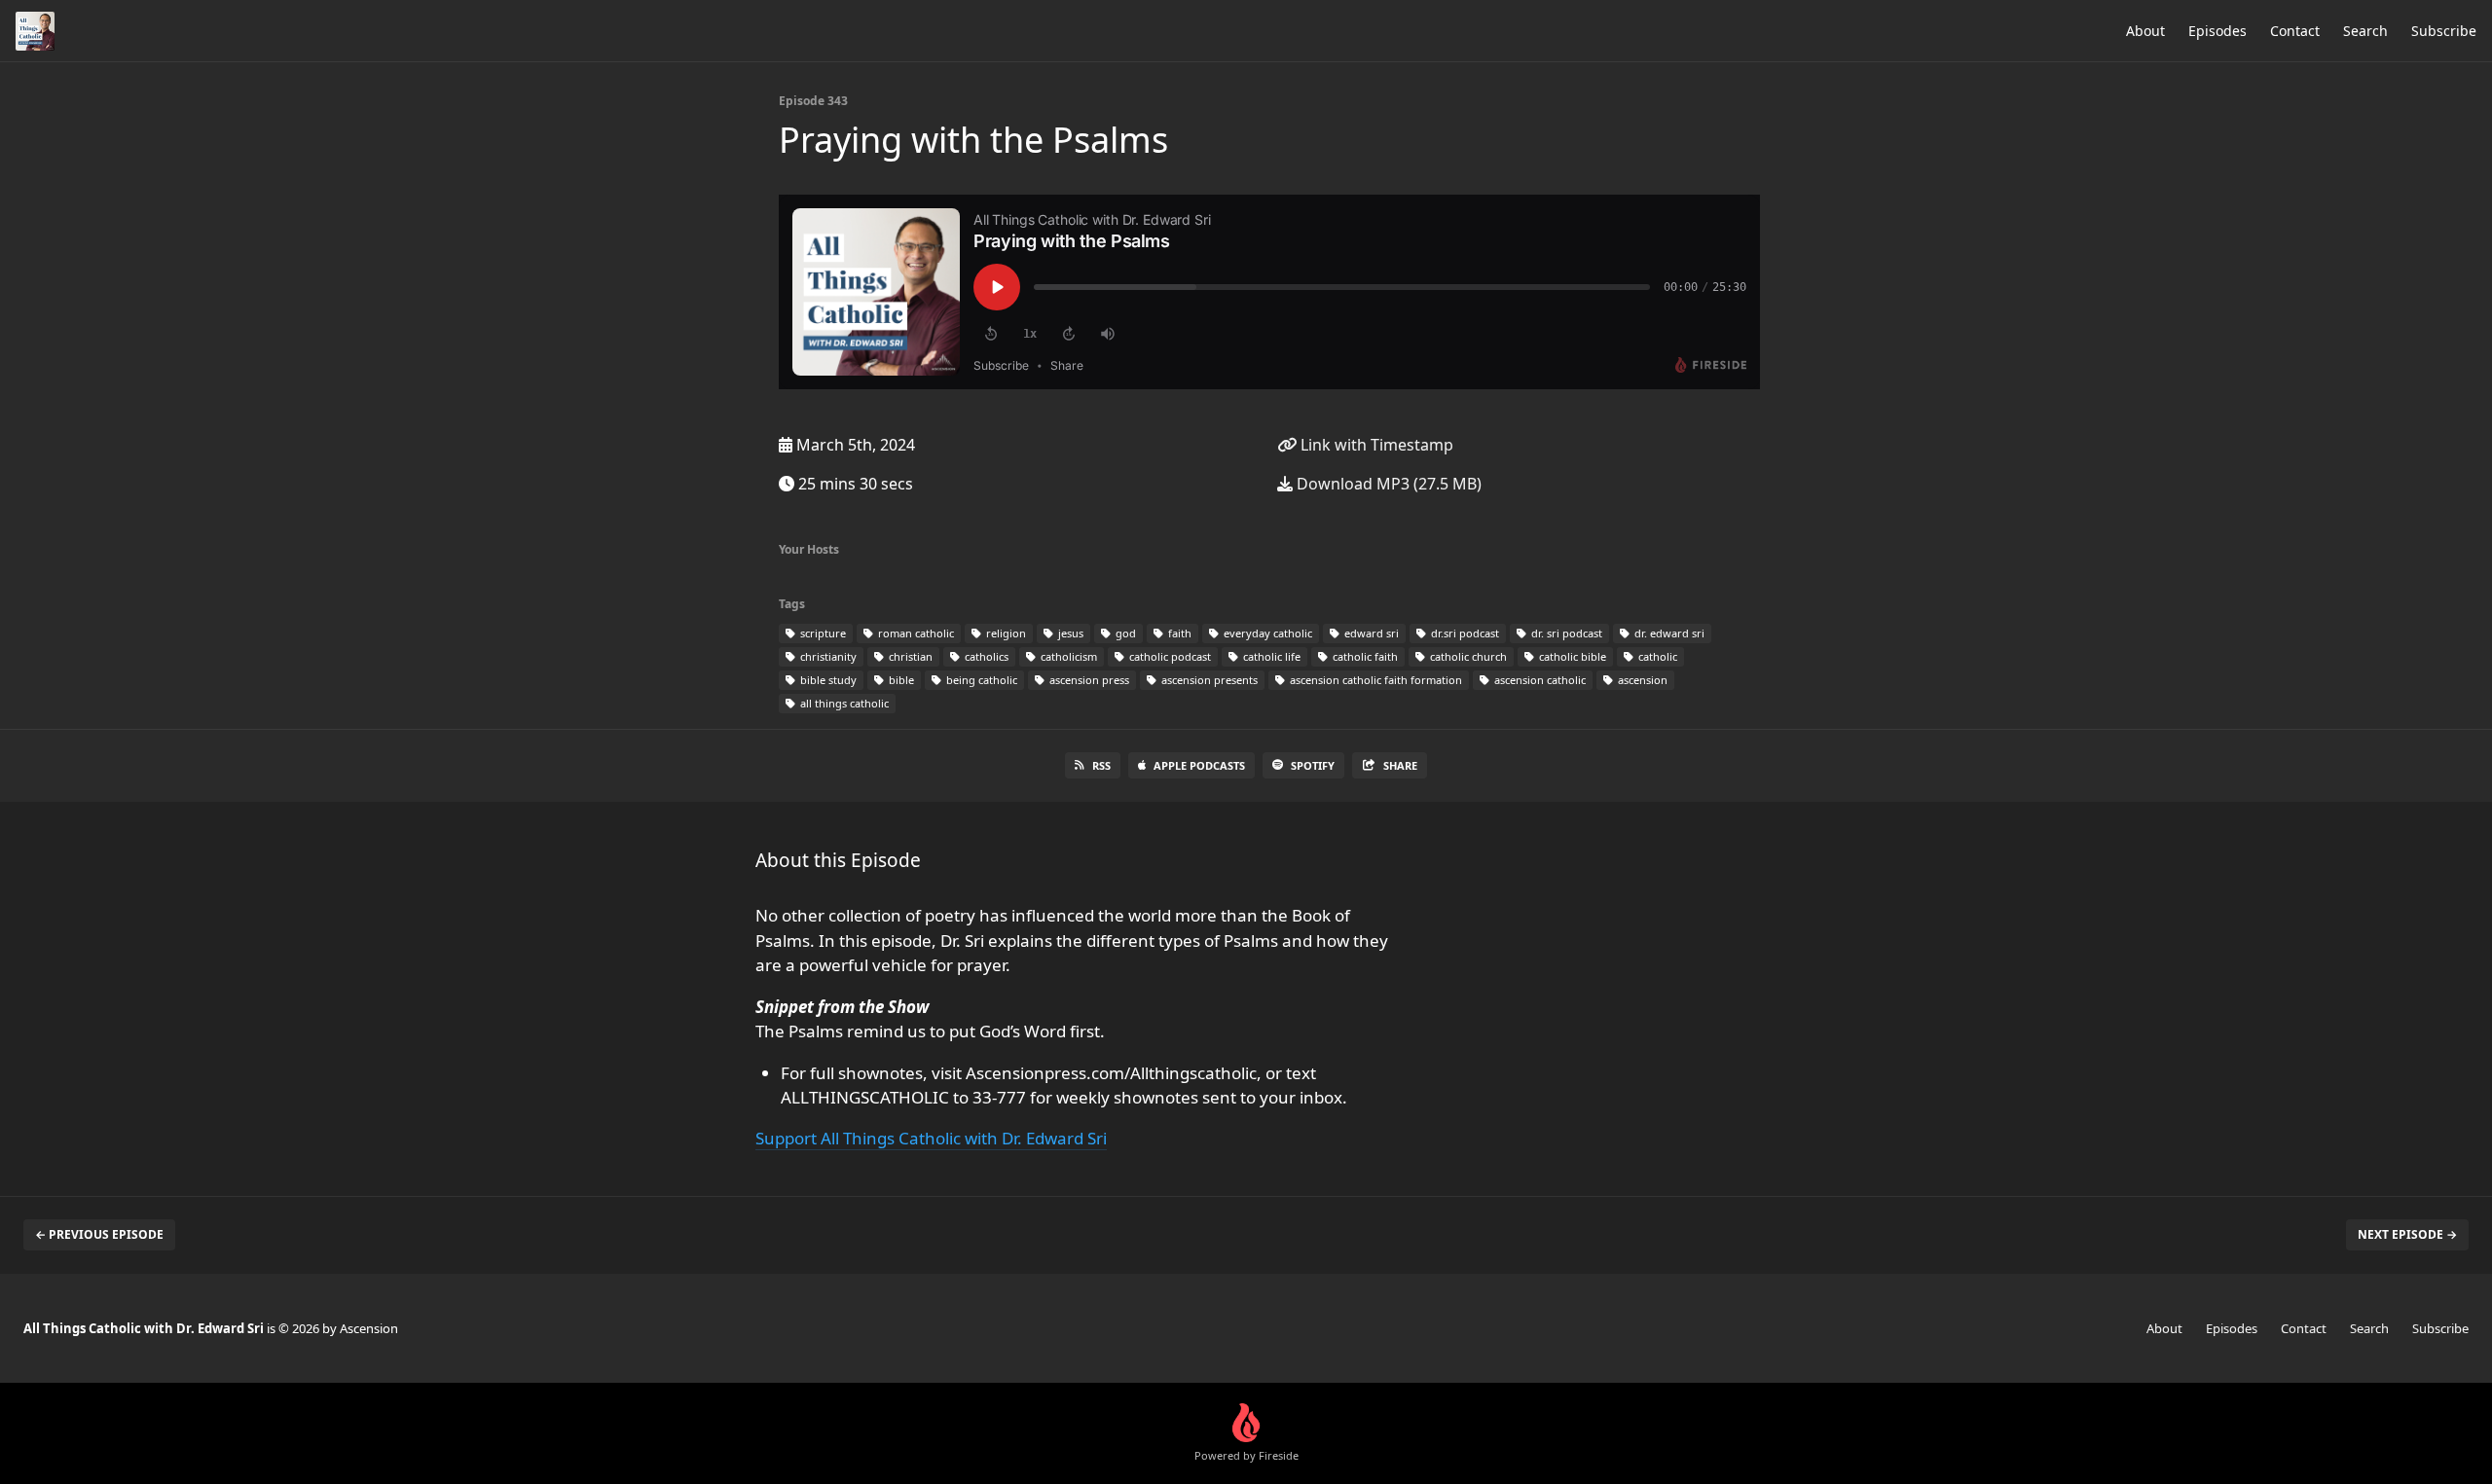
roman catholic (915, 633)
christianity (827, 656)
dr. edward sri (1668, 633)
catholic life (1270, 656)
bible (900, 680)
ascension (1641, 680)
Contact (2295, 31)
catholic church (1467, 656)
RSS (1101, 765)
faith (1178, 633)
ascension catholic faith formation (1374, 680)
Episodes (2217, 31)
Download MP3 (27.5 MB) (1387, 484)
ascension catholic (1539, 680)
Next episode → (2407, 1234)
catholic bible (1571, 656)
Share (1400, 765)
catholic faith (1364, 656)
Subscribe (2444, 31)
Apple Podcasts (1199, 765)
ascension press (1088, 680)
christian (909, 656)
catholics (985, 656)
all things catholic (843, 703)
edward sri (1370, 633)
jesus (1069, 633)
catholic (1656, 656)
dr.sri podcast (1464, 633)
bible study (827, 680)
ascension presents (1208, 680)
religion (1005, 633)
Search (2365, 31)
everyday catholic (1266, 633)
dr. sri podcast (1565, 633)
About (2145, 31)
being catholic (980, 680)
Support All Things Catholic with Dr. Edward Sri (931, 1138)
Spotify (1313, 765)
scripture (822, 633)
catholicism (1067, 656)
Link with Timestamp (1375, 445)
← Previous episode (99, 1234)
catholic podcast (1169, 656)
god (1124, 633)
